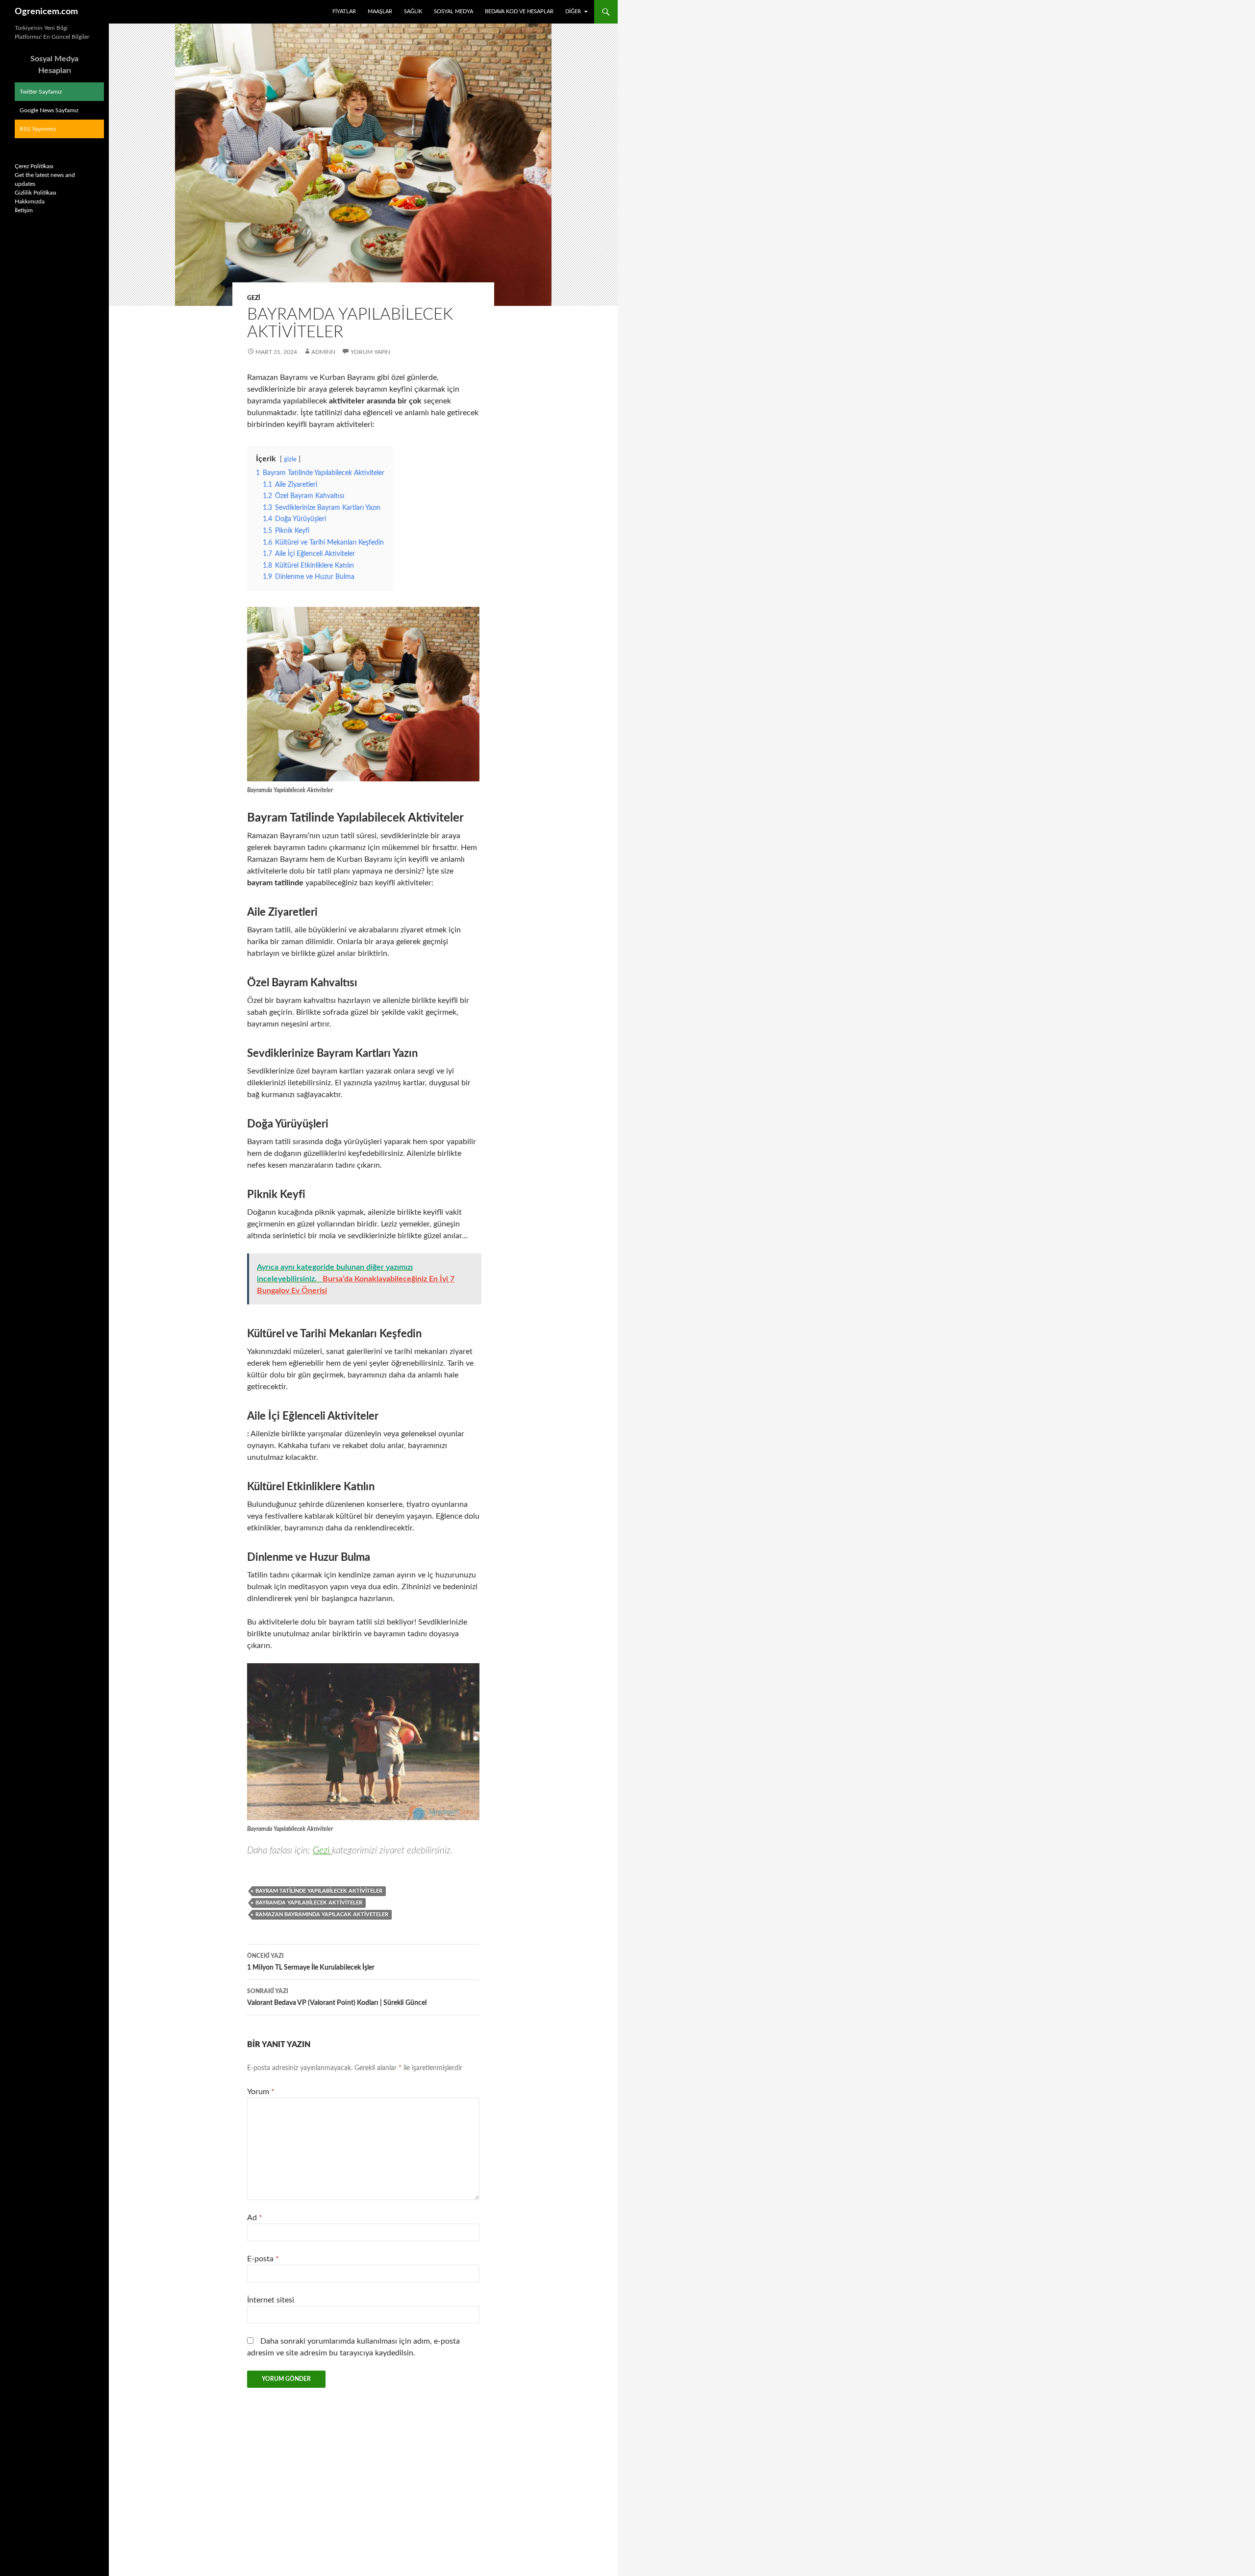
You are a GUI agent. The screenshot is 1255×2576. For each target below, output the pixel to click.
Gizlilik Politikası (36, 193)
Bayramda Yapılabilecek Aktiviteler (309, 1903)
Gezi (254, 298)
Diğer (573, 12)
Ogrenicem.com (46, 12)
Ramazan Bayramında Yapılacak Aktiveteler (322, 1914)
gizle (290, 459)
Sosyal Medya (453, 12)
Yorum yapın (370, 352)
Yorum (261, 2092)
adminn (323, 352)
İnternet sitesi (271, 2300)
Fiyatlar (344, 12)
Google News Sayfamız (49, 110)
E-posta (263, 2259)
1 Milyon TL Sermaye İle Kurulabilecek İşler (311, 1962)
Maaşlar (380, 12)
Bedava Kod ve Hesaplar (519, 12)
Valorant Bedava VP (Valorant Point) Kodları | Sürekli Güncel (337, 1997)
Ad (255, 2218)
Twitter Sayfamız (41, 92)
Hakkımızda (30, 201)
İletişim (24, 210)
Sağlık (413, 12)
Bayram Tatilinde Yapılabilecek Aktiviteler (319, 1891)
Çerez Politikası (34, 166)
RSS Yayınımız (38, 129)
